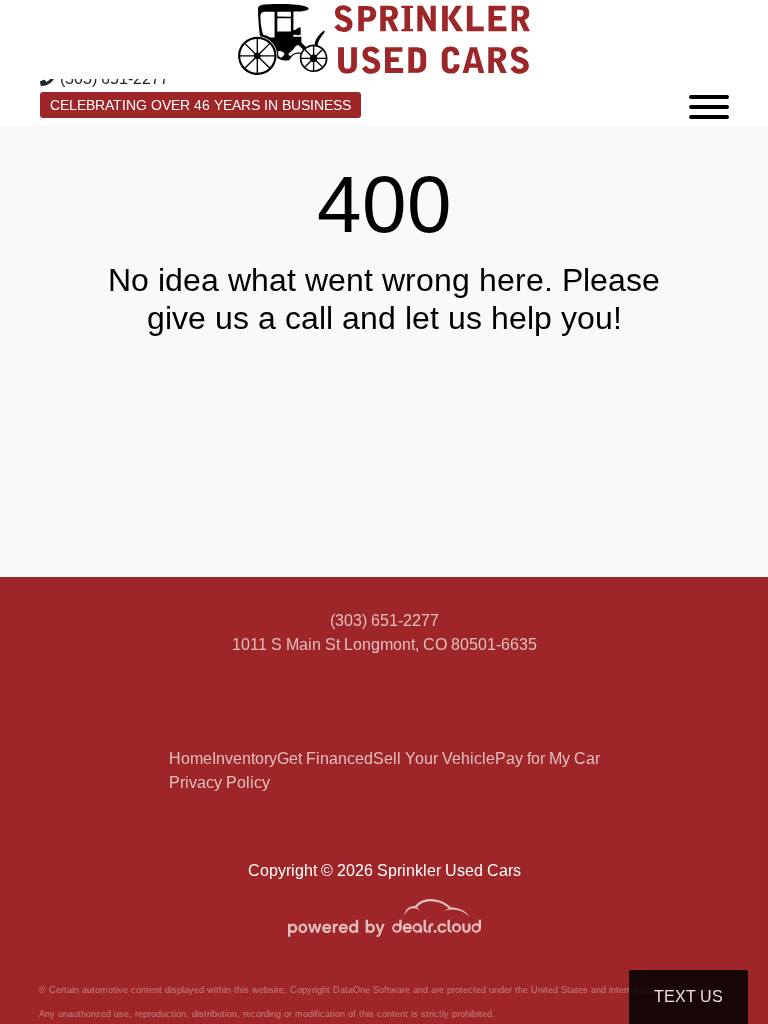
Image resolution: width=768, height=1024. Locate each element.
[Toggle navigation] (709, 102)
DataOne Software (371, 990)
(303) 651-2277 (384, 620)
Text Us (688, 996)
